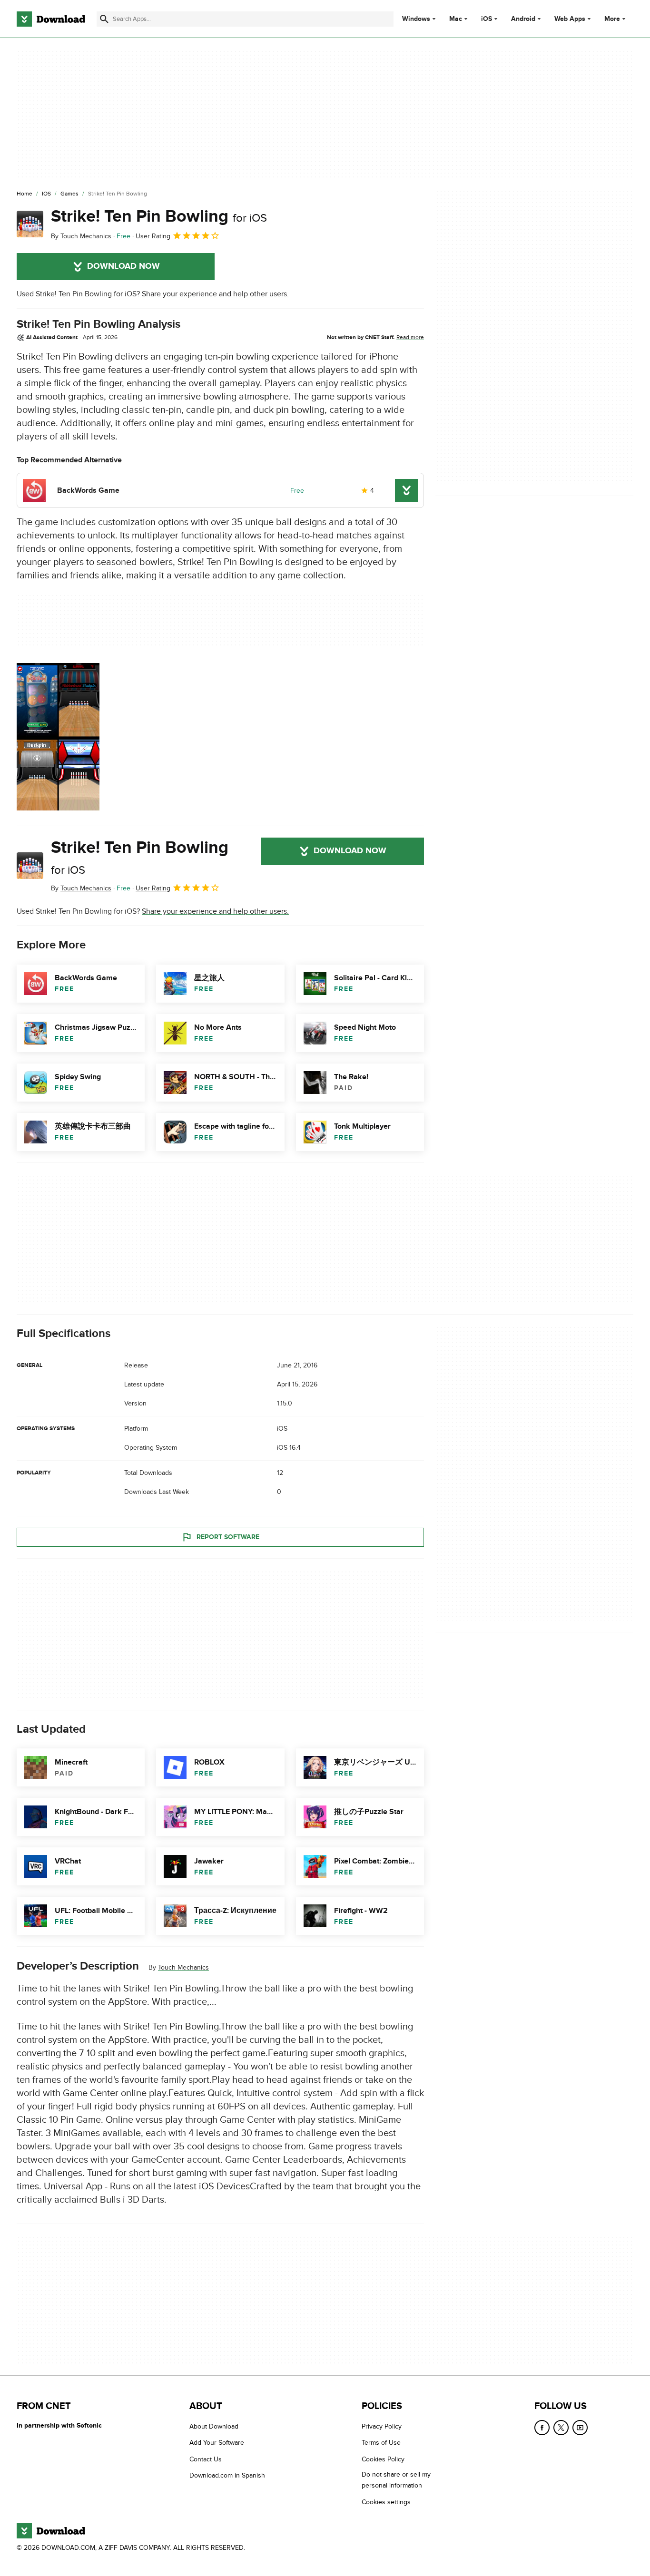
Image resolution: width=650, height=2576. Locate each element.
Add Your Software (217, 2443)
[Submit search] (104, 19)
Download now (123, 266)
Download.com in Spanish (227, 2475)
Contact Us (206, 2459)
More (612, 19)
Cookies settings (386, 2502)
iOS (487, 19)
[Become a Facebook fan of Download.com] (542, 2428)
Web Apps (570, 19)
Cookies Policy (383, 2459)
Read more (410, 337)
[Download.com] (51, 19)
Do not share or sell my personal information (396, 2480)
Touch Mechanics (183, 1967)
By (81, 236)
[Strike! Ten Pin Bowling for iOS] (30, 224)
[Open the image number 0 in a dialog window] (58, 737)
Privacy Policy (382, 2426)
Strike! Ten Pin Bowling (159, 216)
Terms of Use (381, 2443)
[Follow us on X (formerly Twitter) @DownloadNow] (561, 2428)
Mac (456, 19)
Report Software (228, 1537)
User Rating (153, 236)
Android (523, 19)
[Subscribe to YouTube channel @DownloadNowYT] (580, 2428)
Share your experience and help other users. (215, 294)
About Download (214, 2426)
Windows (416, 19)
